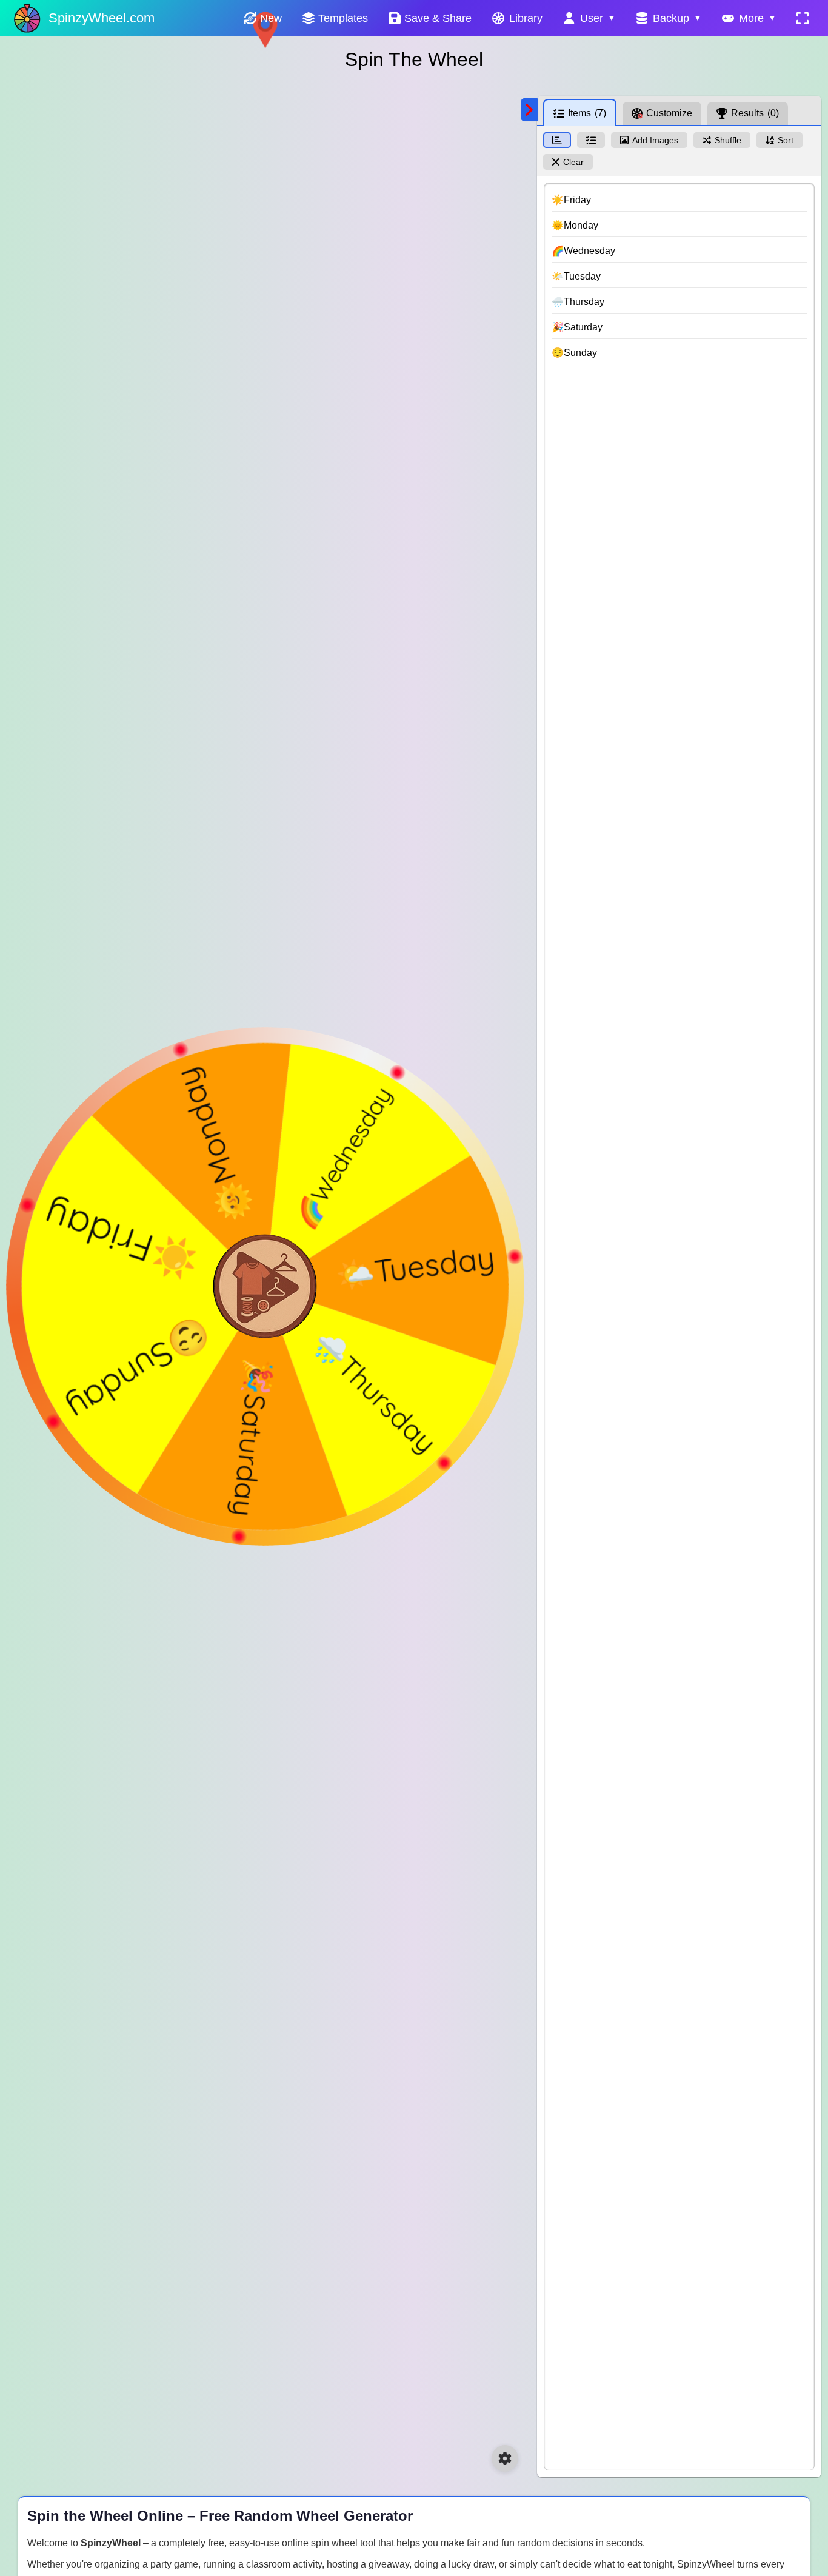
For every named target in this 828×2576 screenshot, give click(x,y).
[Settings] (505, 2458)
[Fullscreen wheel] (803, 18)
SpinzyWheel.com (102, 18)
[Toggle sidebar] (529, 110)
